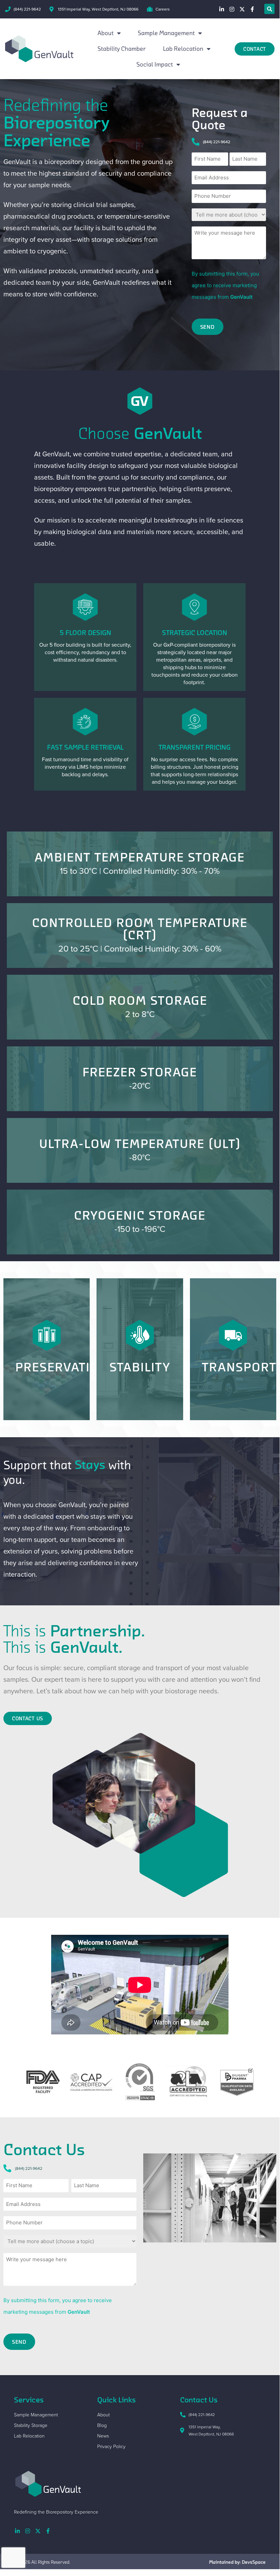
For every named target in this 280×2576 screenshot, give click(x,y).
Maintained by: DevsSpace (237, 2562)
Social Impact (155, 64)
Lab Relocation (183, 49)
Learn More (140, 879)
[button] (269, 9)
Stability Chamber (122, 49)
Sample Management (166, 33)
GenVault (241, 297)
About (106, 33)
